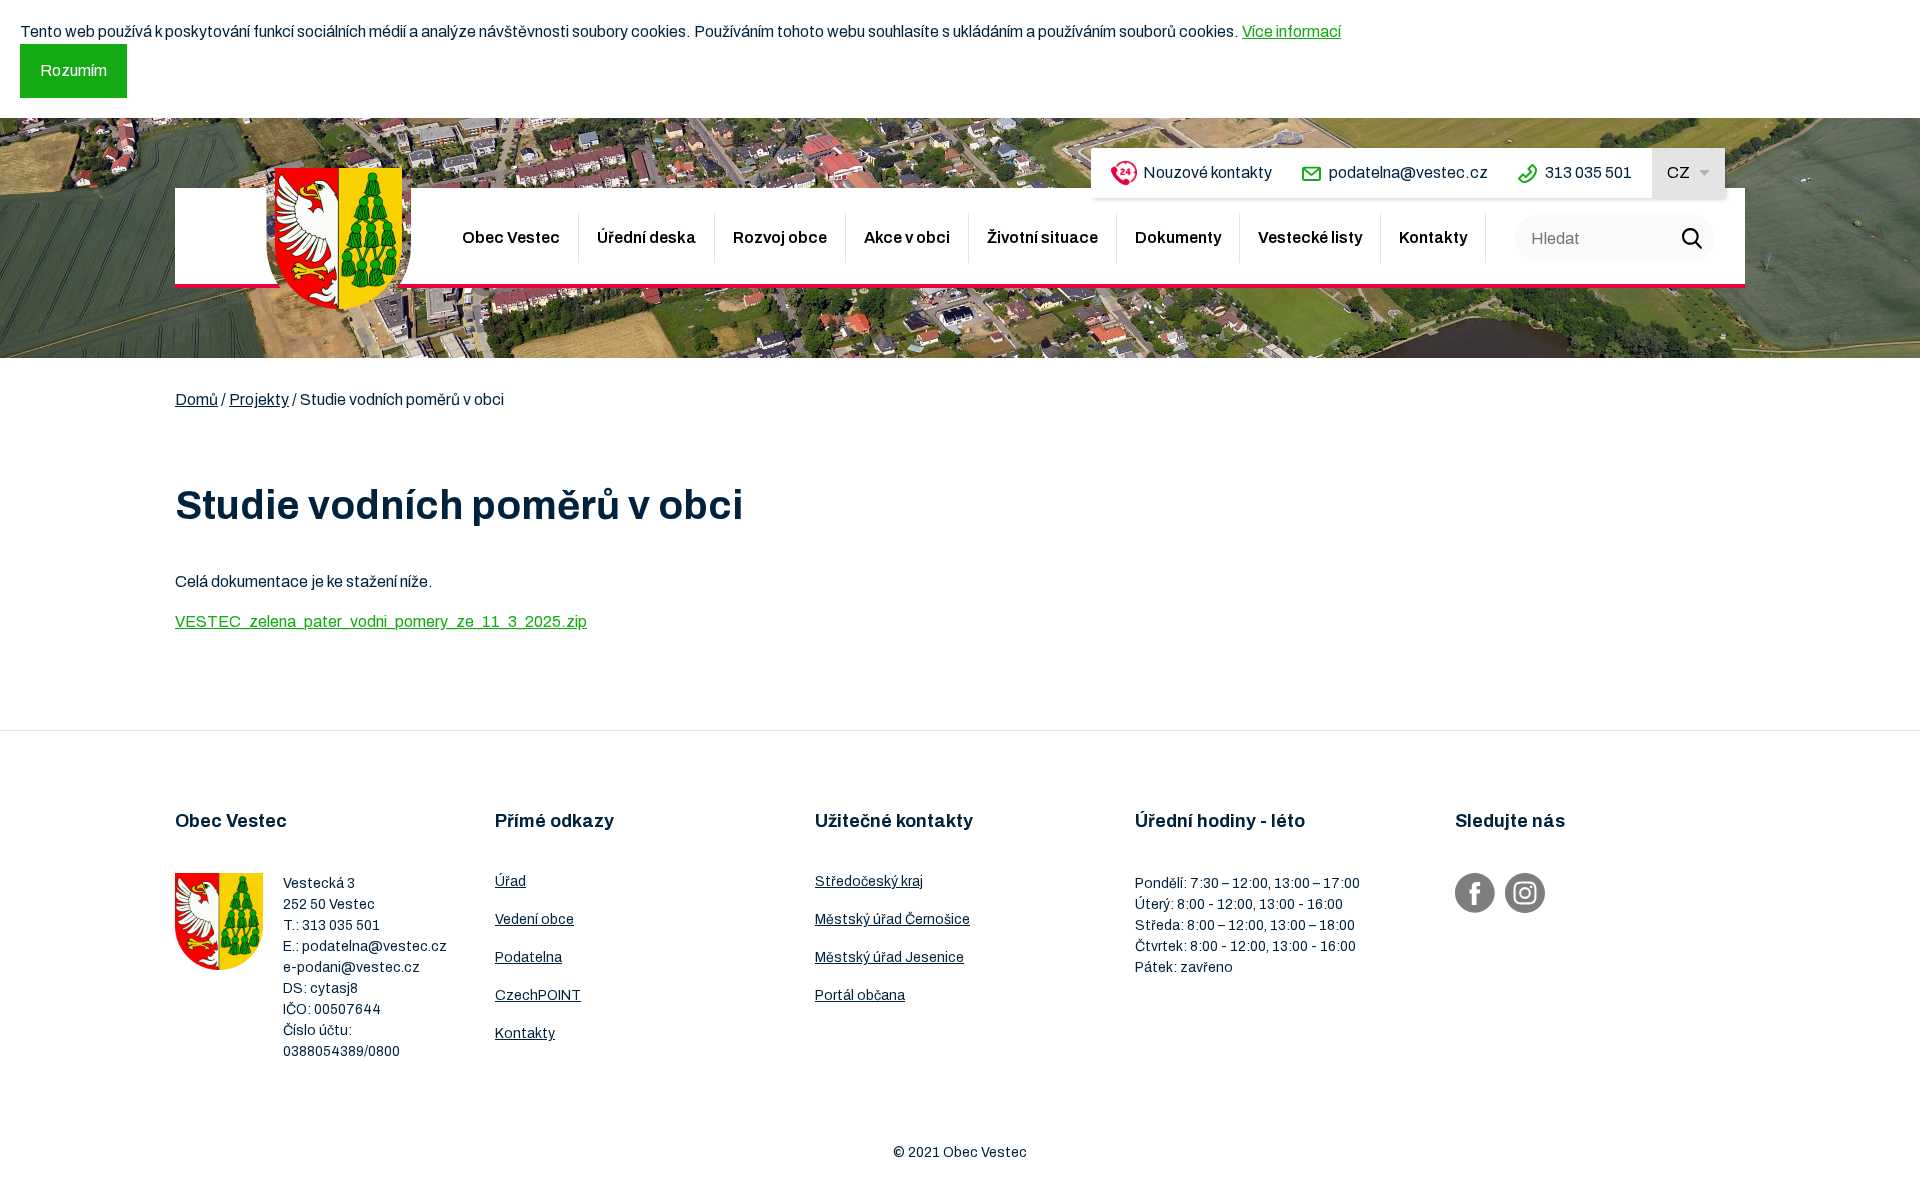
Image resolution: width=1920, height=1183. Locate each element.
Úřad (510, 881)
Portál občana (860, 995)
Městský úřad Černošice (892, 919)
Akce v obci (907, 237)
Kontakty (1433, 237)
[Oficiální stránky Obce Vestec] (338, 238)
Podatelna (528, 957)
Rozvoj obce (780, 237)
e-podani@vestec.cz (351, 967)
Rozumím (73, 70)
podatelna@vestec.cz (1408, 172)
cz (1678, 172)
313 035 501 (1588, 172)
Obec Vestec (511, 237)
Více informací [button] (1291, 31)
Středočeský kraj (869, 881)
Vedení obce (534, 919)
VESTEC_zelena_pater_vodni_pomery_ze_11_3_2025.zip (381, 621)
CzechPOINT (538, 995)
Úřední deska (646, 237)
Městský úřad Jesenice (889, 957)
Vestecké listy (1310, 237)
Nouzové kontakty (1207, 172)
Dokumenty (1178, 237)
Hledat (1692, 238)
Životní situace (1042, 237)
